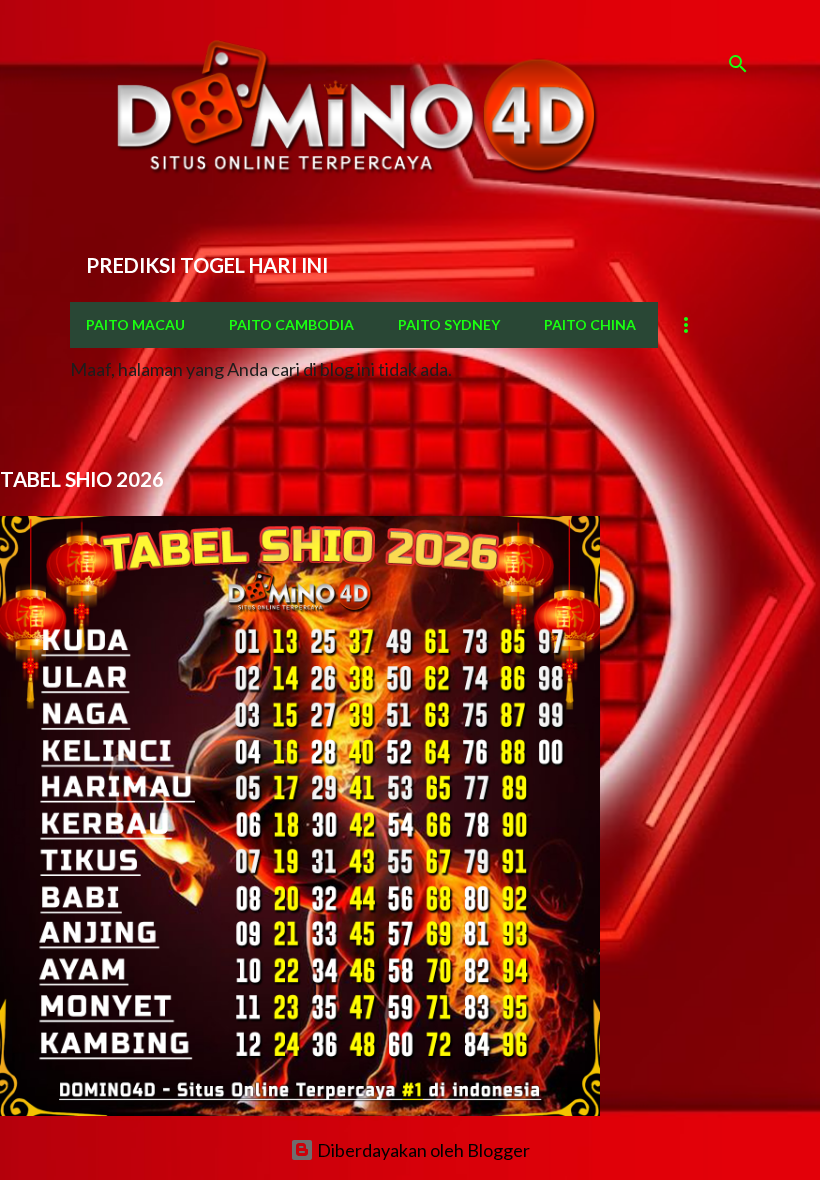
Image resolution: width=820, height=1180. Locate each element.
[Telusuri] (738, 64)
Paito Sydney (449, 324)
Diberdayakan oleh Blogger (422, 1150)
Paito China (590, 324)
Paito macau (135, 324)
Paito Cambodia (291, 324)
